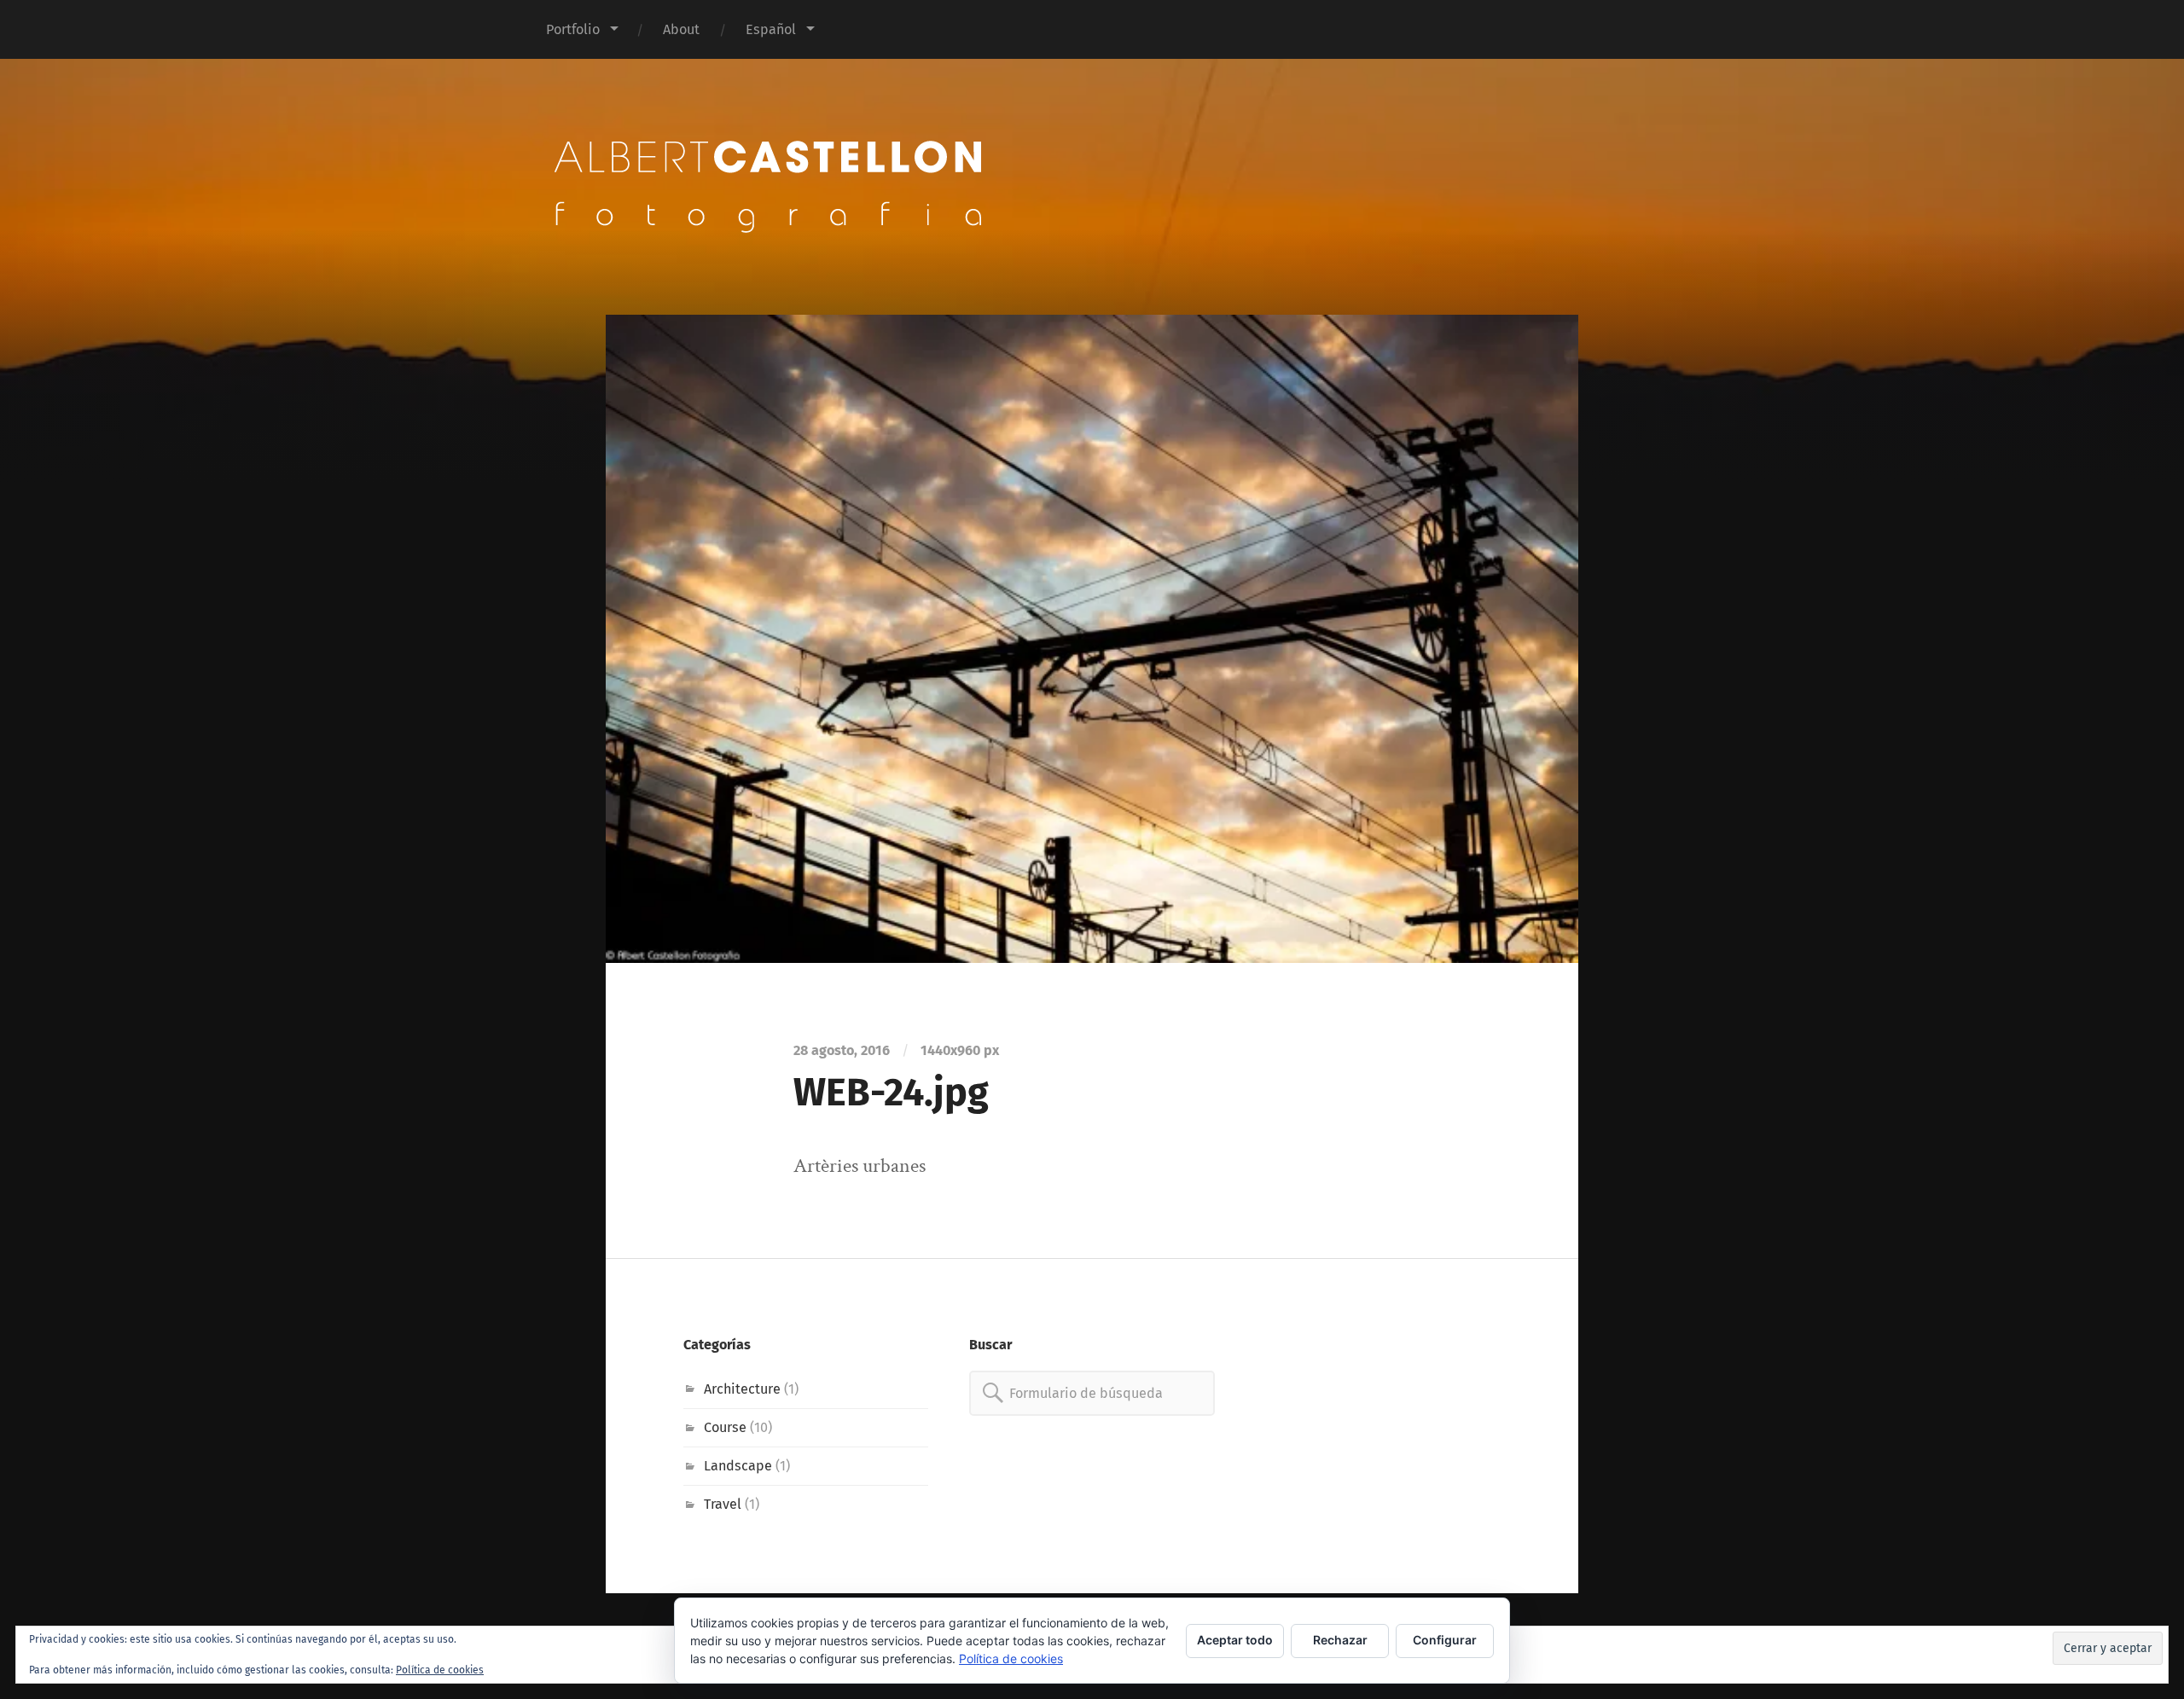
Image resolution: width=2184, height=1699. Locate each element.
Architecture (742, 1389)
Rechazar (1340, 1640)
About (681, 29)
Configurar (1445, 1640)
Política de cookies (440, 1670)
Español (771, 29)
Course (725, 1427)
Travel (723, 1504)
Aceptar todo (1235, 1640)
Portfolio (573, 29)
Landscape (738, 1466)
